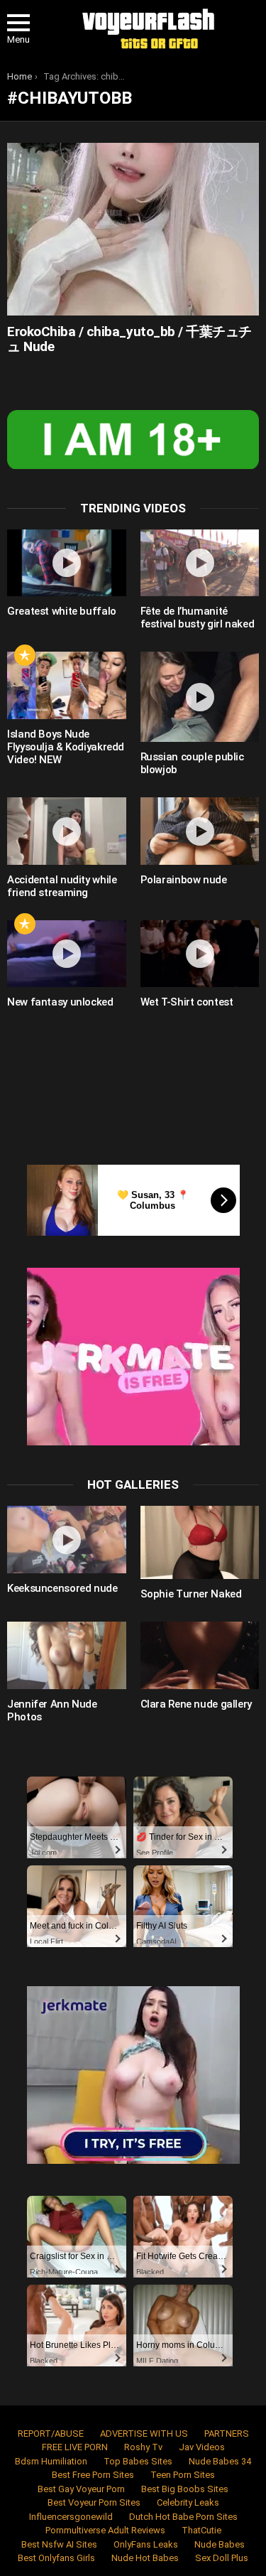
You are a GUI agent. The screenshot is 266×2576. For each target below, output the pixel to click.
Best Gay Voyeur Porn (81, 2489)
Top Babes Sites (138, 2461)
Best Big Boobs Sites (185, 2489)
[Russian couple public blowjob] (200, 697)
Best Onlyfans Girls (56, 2558)
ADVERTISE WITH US (144, 2434)
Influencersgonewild (71, 2517)
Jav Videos (202, 2447)
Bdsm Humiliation (51, 2461)
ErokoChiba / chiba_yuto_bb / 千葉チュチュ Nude (129, 339)
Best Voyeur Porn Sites (94, 2502)
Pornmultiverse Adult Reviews (105, 2530)
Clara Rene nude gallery (196, 1704)
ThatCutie (201, 2530)
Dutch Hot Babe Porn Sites (183, 2517)
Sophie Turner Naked (191, 1594)
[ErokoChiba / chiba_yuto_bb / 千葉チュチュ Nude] (133, 229)
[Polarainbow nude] (200, 831)
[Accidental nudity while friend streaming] (67, 831)
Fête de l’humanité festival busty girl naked (198, 618)
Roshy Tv (143, 2447)
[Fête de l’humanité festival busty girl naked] (200, 563)
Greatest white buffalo (62, 611)
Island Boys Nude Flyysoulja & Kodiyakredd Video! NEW (66, 747)
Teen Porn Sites (183, 2475)
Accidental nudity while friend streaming (62, 886)
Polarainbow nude (184, 880)
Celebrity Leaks (188, 2502)
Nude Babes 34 (220, 2461)
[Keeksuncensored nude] (67, 1539)
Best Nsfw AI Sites (59, 2544)
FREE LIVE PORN (75, 2447)
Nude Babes (220, 2544)
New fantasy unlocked (60, 1002)
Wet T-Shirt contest (187, 1002)
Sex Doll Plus (222, 2558)
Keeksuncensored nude (62, 1588)
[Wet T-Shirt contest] (200, 954)
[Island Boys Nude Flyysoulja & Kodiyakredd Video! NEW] (67, 685)
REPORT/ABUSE (51, 2434)
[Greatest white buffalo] (67, 563)
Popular (25, 655)
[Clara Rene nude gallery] (200, 1655)
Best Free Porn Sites (93, 2475)
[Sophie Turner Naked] (200, 1542)
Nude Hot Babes (145, 2558)
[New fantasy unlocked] (67, 954)
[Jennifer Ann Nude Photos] (67, 1655)
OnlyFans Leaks (146, 2544)
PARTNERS (227, 2434)
